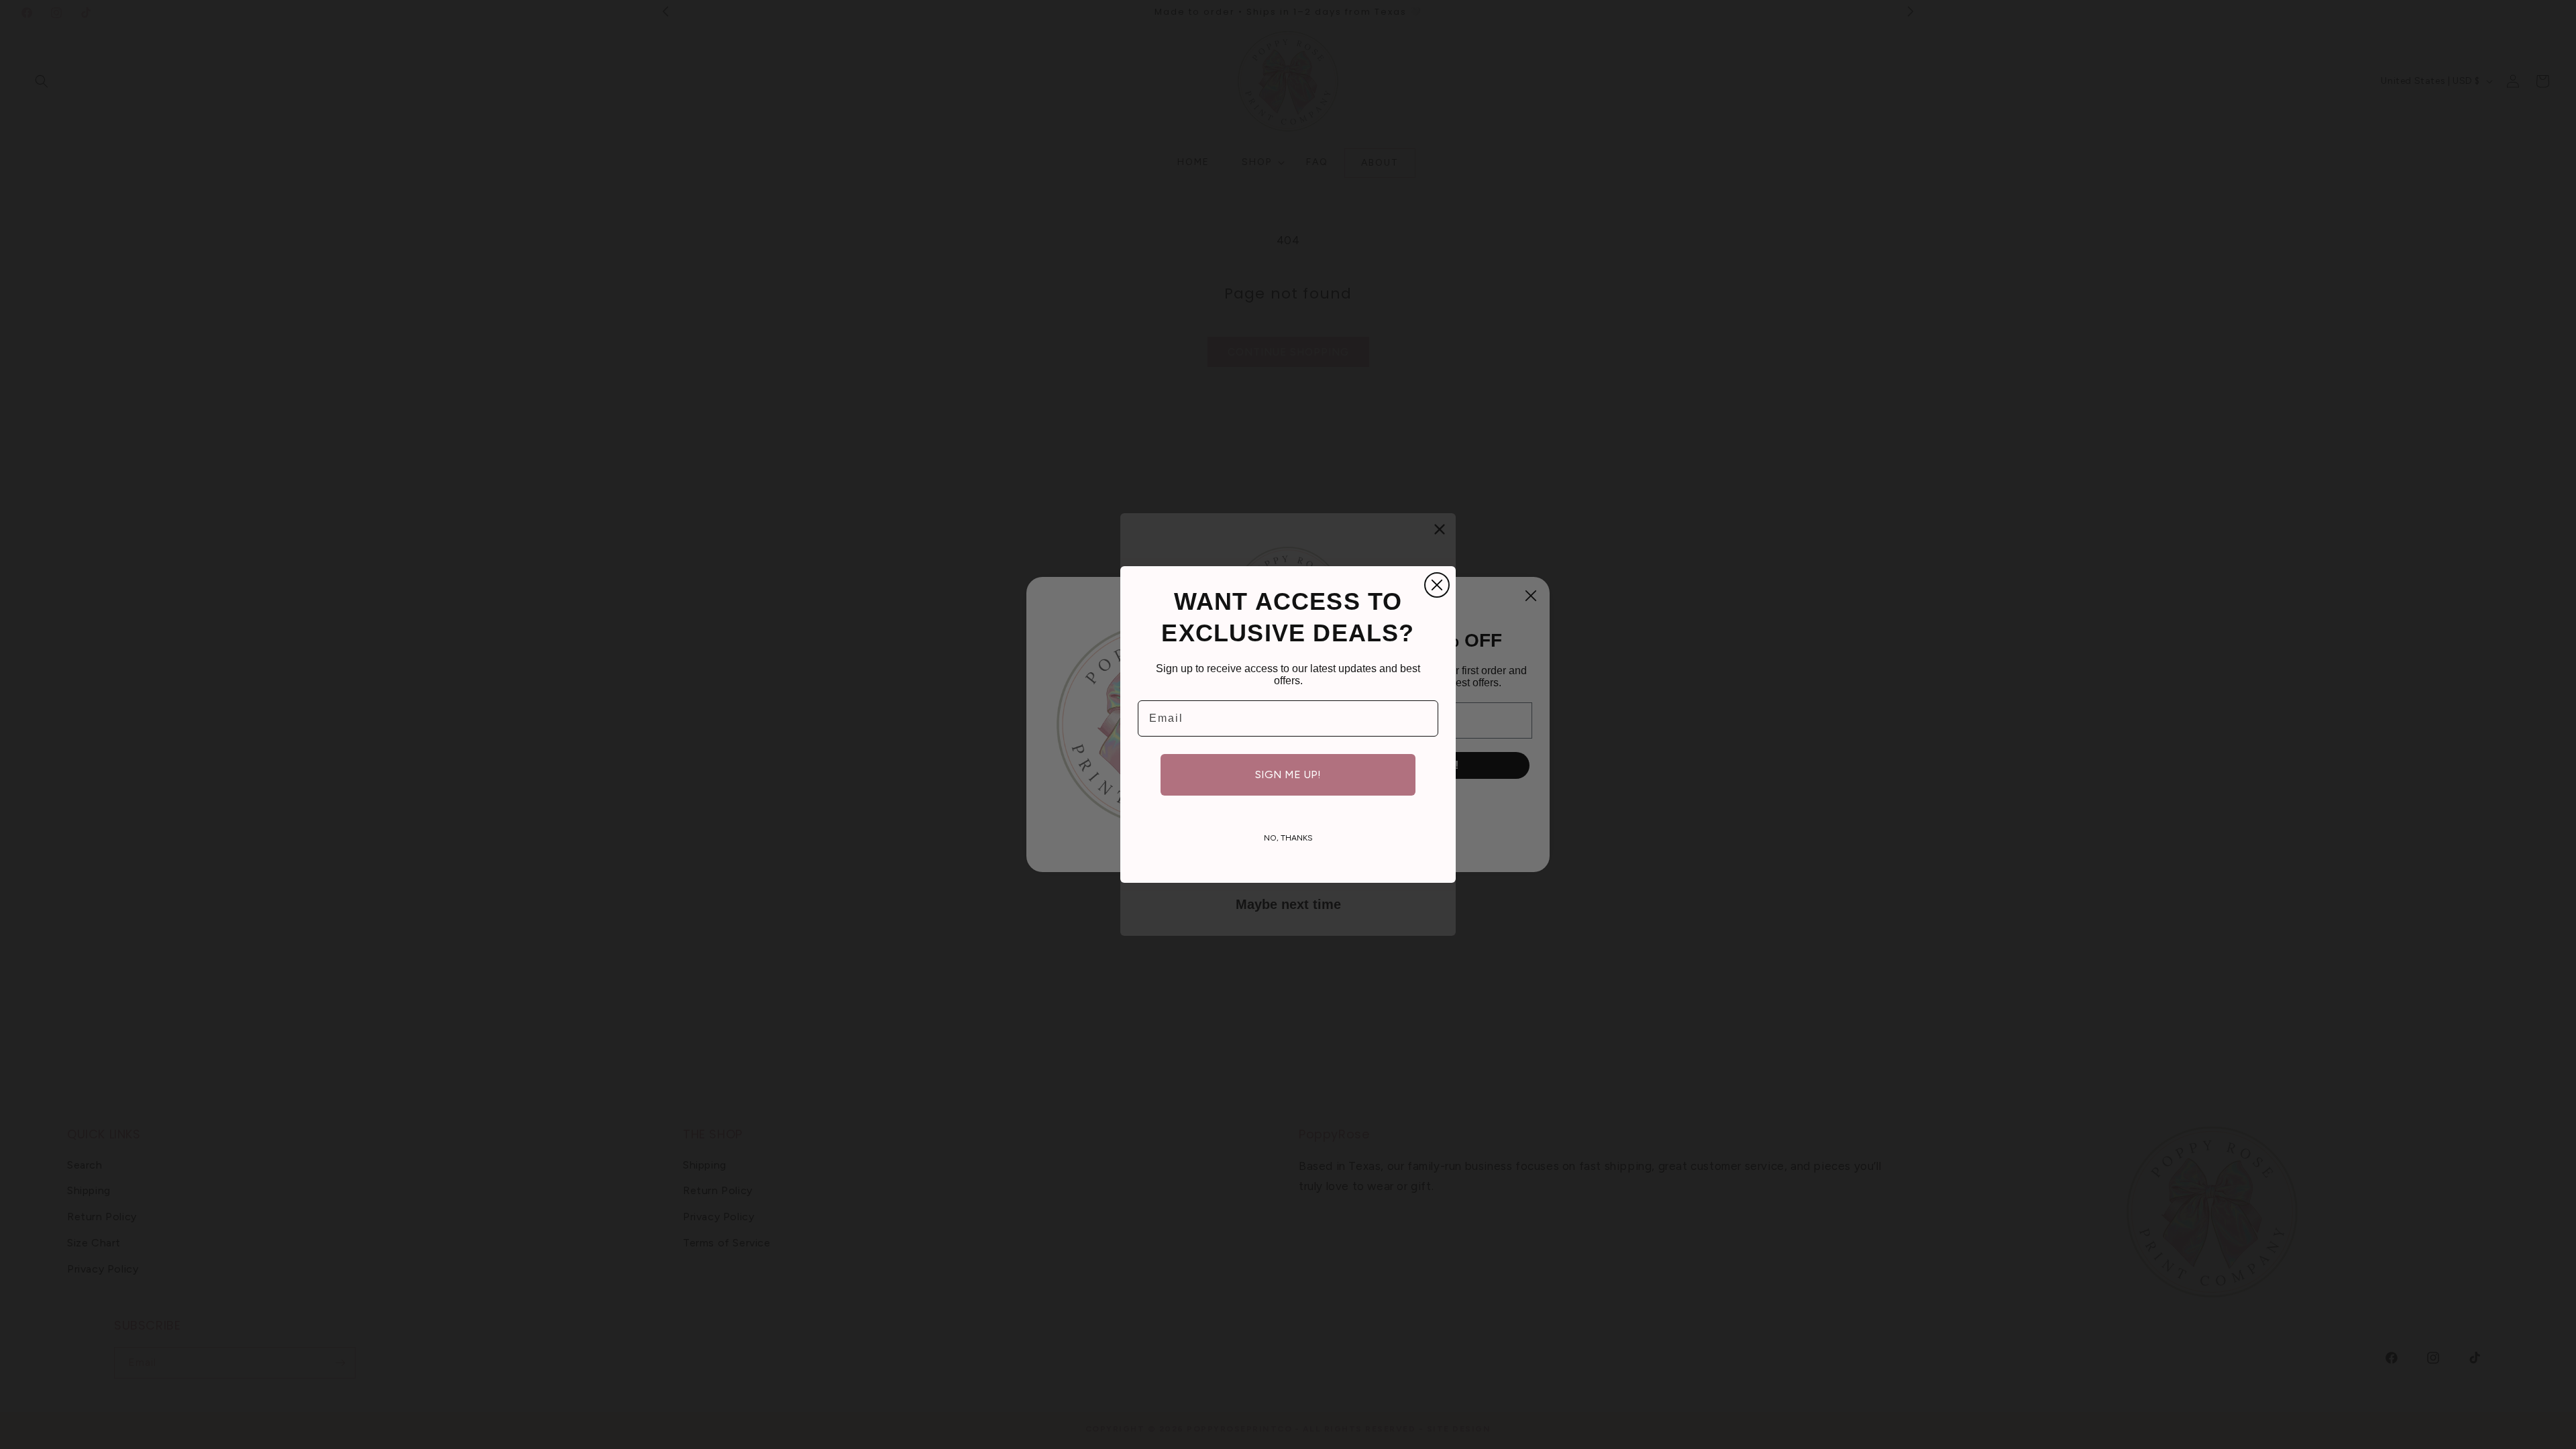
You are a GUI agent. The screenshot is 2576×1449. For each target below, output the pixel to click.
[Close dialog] (1437, 585)
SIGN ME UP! (1288, 774)
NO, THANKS (1288, 838)
